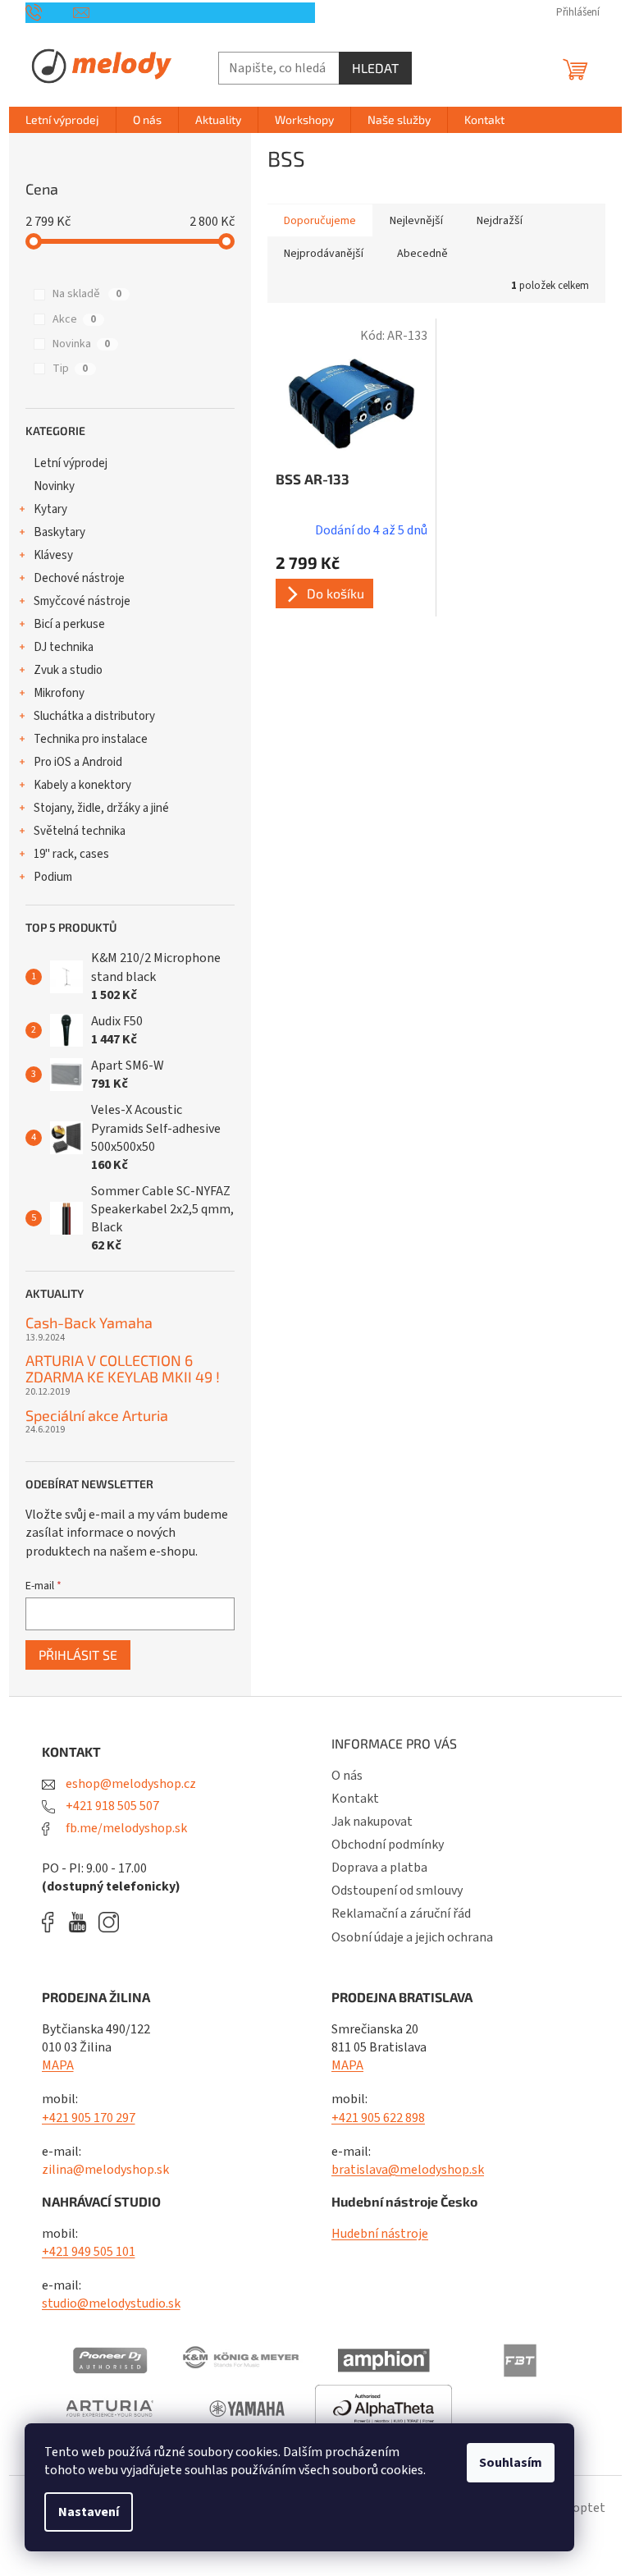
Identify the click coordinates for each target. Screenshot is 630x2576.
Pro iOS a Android (78, 762)
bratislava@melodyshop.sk (408, 2170)
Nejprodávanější (324, 254)
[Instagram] (109, 1922)
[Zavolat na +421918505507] (50, 12)
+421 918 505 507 (111, 1806)
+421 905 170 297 (89, 2118)
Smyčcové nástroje (82, 601)
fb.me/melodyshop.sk (125, 1828)
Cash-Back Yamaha (89, 1323)
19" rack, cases (71, 854)
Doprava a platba (379, 1868)
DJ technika (64, 647)
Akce (74, 319)
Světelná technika (80, 831)
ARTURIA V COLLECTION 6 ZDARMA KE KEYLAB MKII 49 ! (123, 1369)
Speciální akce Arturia (97, 1416)
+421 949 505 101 (89, 2252)
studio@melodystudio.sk (111, 2303)
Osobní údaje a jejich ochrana (412, 1937)
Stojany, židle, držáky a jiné (101, 808)
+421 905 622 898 (378, 2118)
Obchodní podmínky (388, 1845)
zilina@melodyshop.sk (105, 2170)
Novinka (81, 344)
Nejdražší (500, 221)
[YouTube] (82, 1922)
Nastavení (89, 2512)
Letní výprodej (71, 463)
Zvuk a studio (68, 670)
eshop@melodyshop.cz (130, 1784)
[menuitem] (62, 120)
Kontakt (355, 1799)
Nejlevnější (416, 221)
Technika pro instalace (91, 739)
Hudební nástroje (380, 2234)
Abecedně (422, 254)
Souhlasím (511, 2463)
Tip (70, 369)
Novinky (54, 486)
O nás (347, 1776)
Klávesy (53, 555)
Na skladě (87, 294)
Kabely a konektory (82, 785)
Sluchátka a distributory (94, 716)
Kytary (50, 509)
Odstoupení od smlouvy (397, 1891)
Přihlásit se (78, 1655)
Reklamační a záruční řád (401, 1914)
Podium (53, 877)
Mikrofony (59, 693)
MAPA (58, 2065)
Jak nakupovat (372, 1822)
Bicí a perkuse (69, 624)
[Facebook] (53, 1922)
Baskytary (59, 532)
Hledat (375, 68)
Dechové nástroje (79, 578)
